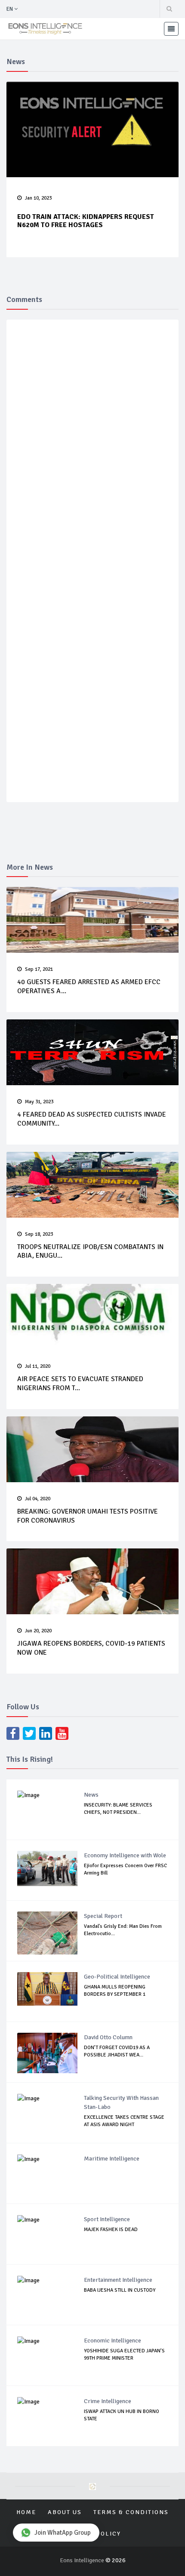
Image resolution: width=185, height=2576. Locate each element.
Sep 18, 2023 (39, 1234)
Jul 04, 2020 (38, 1499)
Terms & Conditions (131, 2512)
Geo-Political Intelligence (117, 1977)
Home (26, 2512)
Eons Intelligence (83, 2560)
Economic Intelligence (113, 2341)
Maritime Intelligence (112, 2159)
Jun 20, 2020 (38, 1631)
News (91, 1795)
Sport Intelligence (107, 2219)
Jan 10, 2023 (38, 198)
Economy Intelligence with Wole (125, 1855)
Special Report (103, 1916)
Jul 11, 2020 (38, 1366)
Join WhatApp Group (63, 2533)
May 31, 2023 (39, 1102)
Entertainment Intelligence (118, 2280)
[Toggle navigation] (171, 29)
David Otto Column (108, 2037)
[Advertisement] (96, 280)
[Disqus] (92, 452)
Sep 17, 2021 (39, 969)
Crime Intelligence (108, 2401)
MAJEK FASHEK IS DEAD (111, 2230)
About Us (65, 2512)
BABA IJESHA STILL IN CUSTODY (120, 2290)
